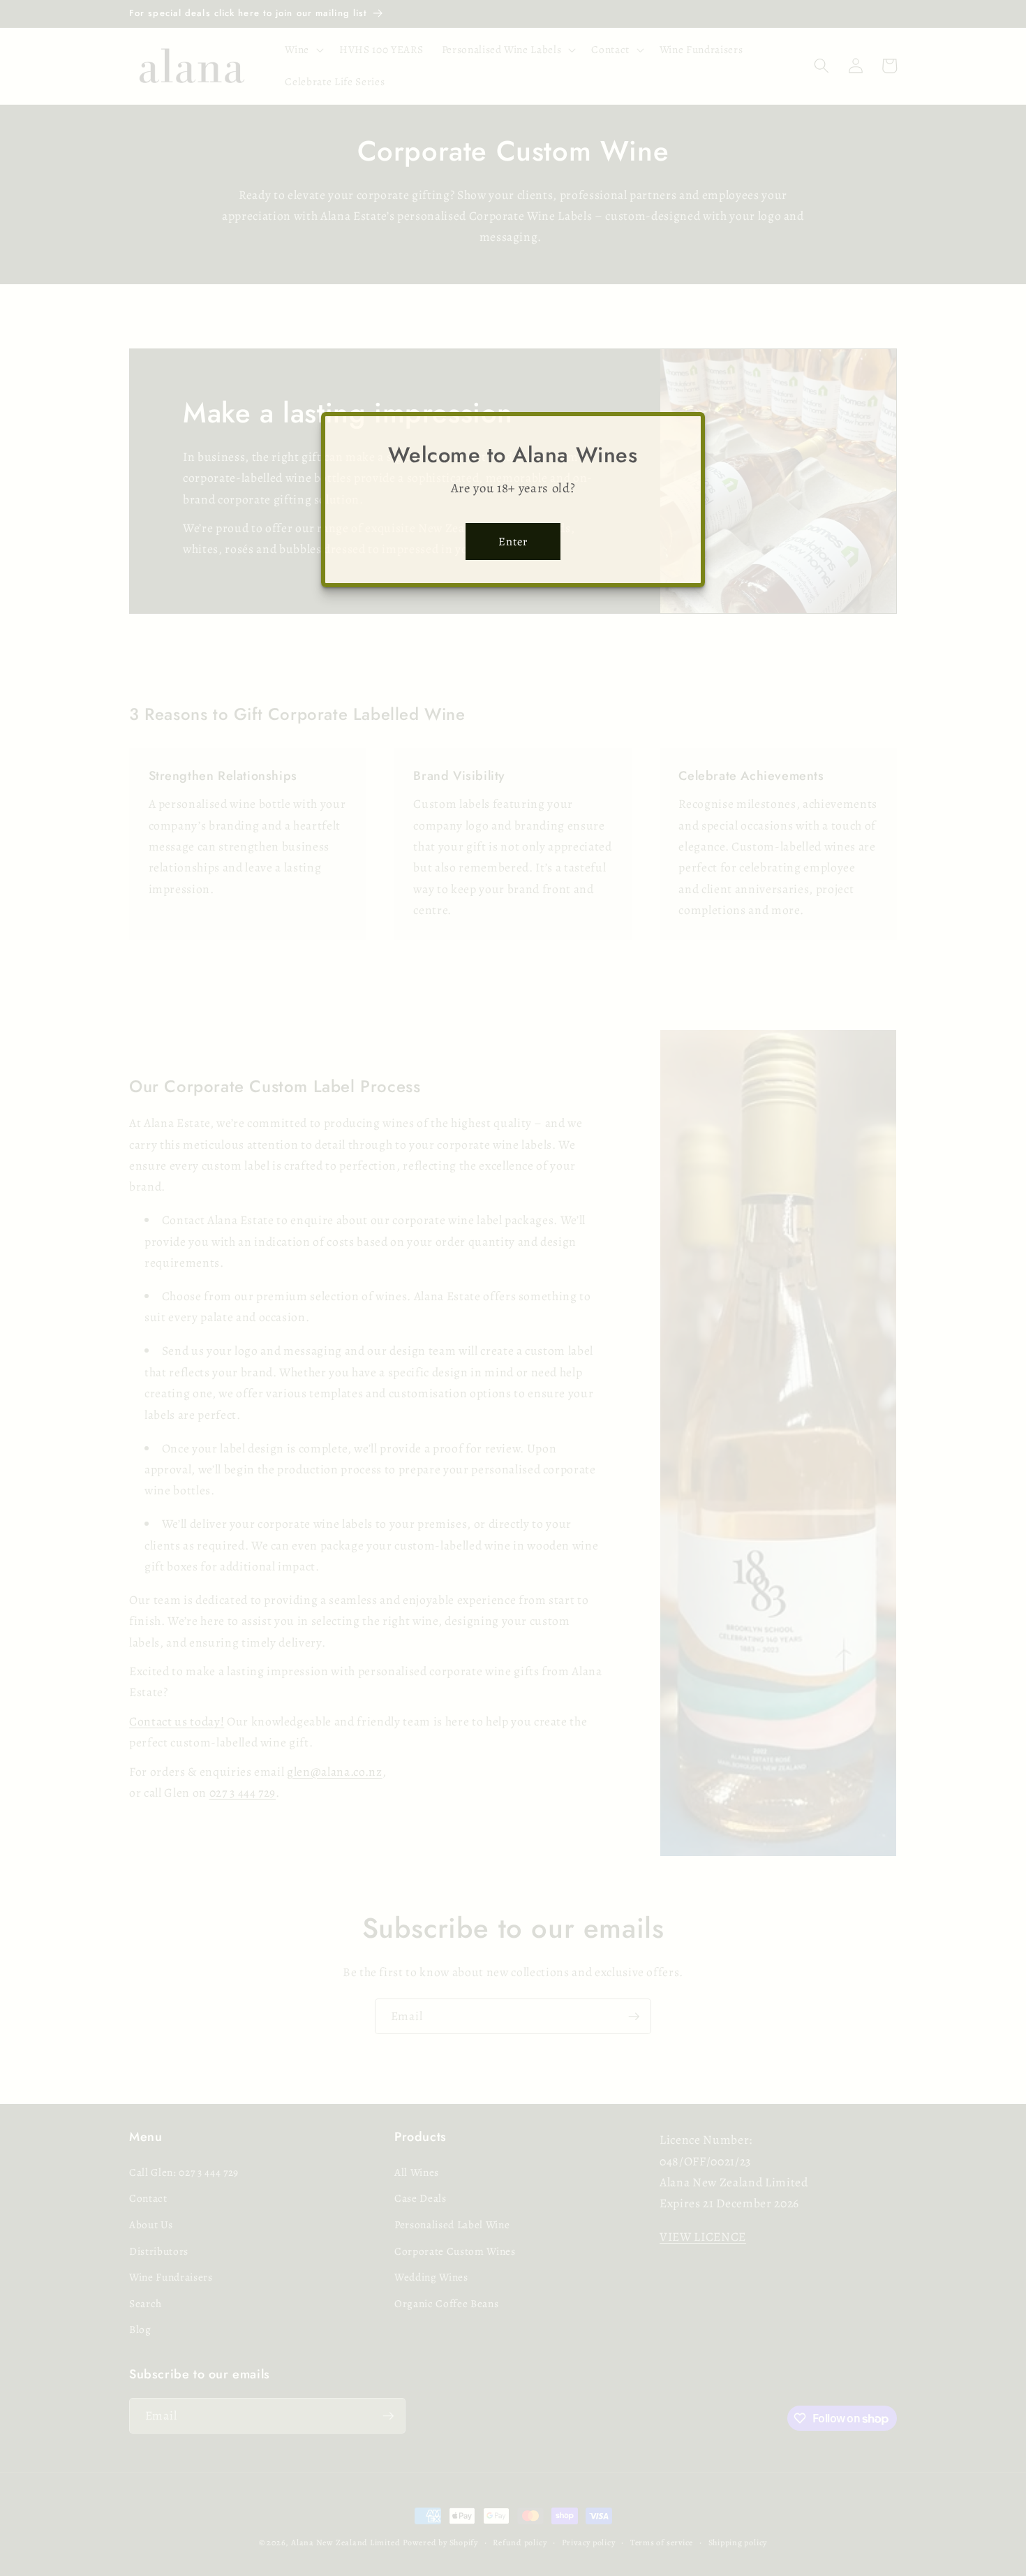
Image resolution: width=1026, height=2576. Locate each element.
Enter (513, 542)
